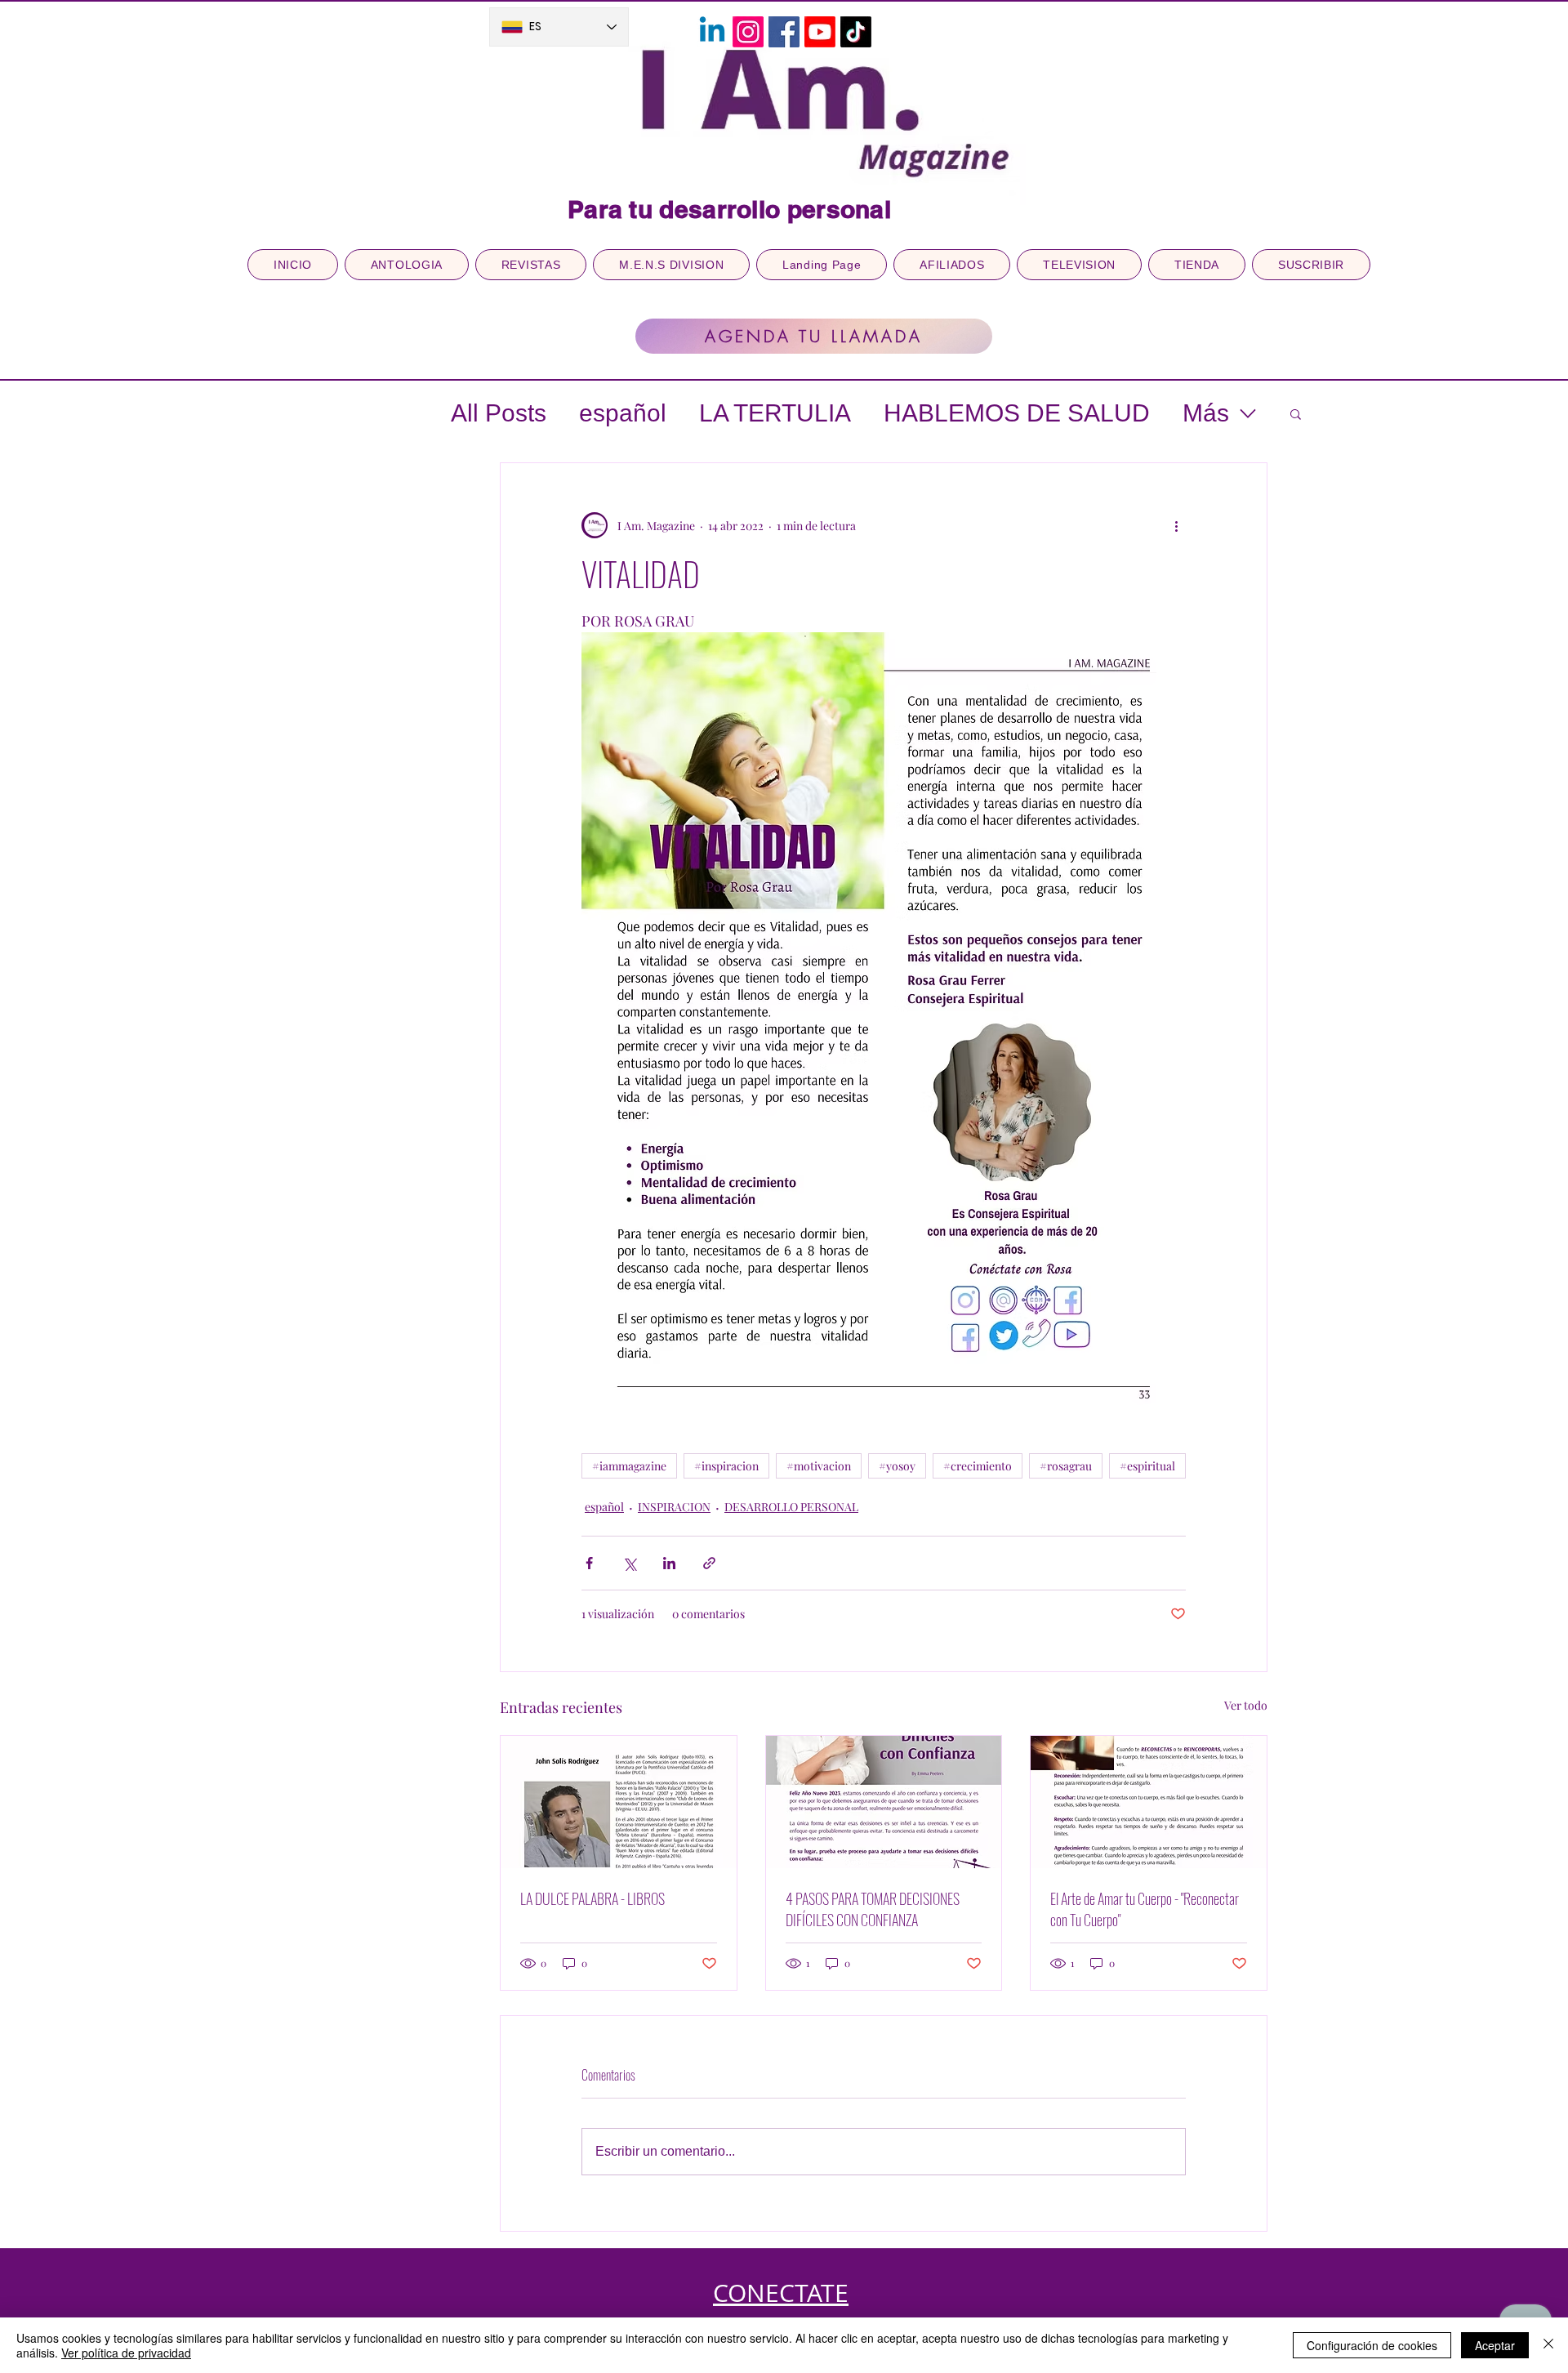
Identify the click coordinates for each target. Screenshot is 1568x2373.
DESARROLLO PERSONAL (791, 1507)
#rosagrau (1066, 1466)
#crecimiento (978, 1466)
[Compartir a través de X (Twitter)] (629, 1563)
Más (1206, 413)
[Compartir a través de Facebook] (589, 1563)
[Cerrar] (1548, 2345)
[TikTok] (856, 32)
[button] (1296, 413)
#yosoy (897, 1466)
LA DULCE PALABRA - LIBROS (592, 1898)
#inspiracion (726, 1466)
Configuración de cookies (1372, 2345)
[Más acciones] (1176, 525)
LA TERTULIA (775, 413)
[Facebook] (784, 32)
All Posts (499, 413)
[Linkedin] (712, 32)
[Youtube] (820, 32)
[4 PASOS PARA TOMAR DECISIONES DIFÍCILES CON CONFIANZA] (884, 1802)
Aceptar (1495, 2345)
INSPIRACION (674, 1507)
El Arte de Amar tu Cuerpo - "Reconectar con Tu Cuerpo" (1145, 1909)
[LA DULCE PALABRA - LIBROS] (619, 1802)
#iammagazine (629, 1466)
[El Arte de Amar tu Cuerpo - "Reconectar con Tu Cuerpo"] (1149, 1802)
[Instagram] (748, 32)
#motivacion (819, 1466)
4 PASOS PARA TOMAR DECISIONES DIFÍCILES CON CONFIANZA (873, 1909)
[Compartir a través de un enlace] (709, 1563)
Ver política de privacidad (126, 2353)
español (623, 413)
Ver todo (1246, 1705)
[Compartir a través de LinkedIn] (669, 1563)
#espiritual (1147, 1466)
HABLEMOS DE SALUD (1017, 413)
